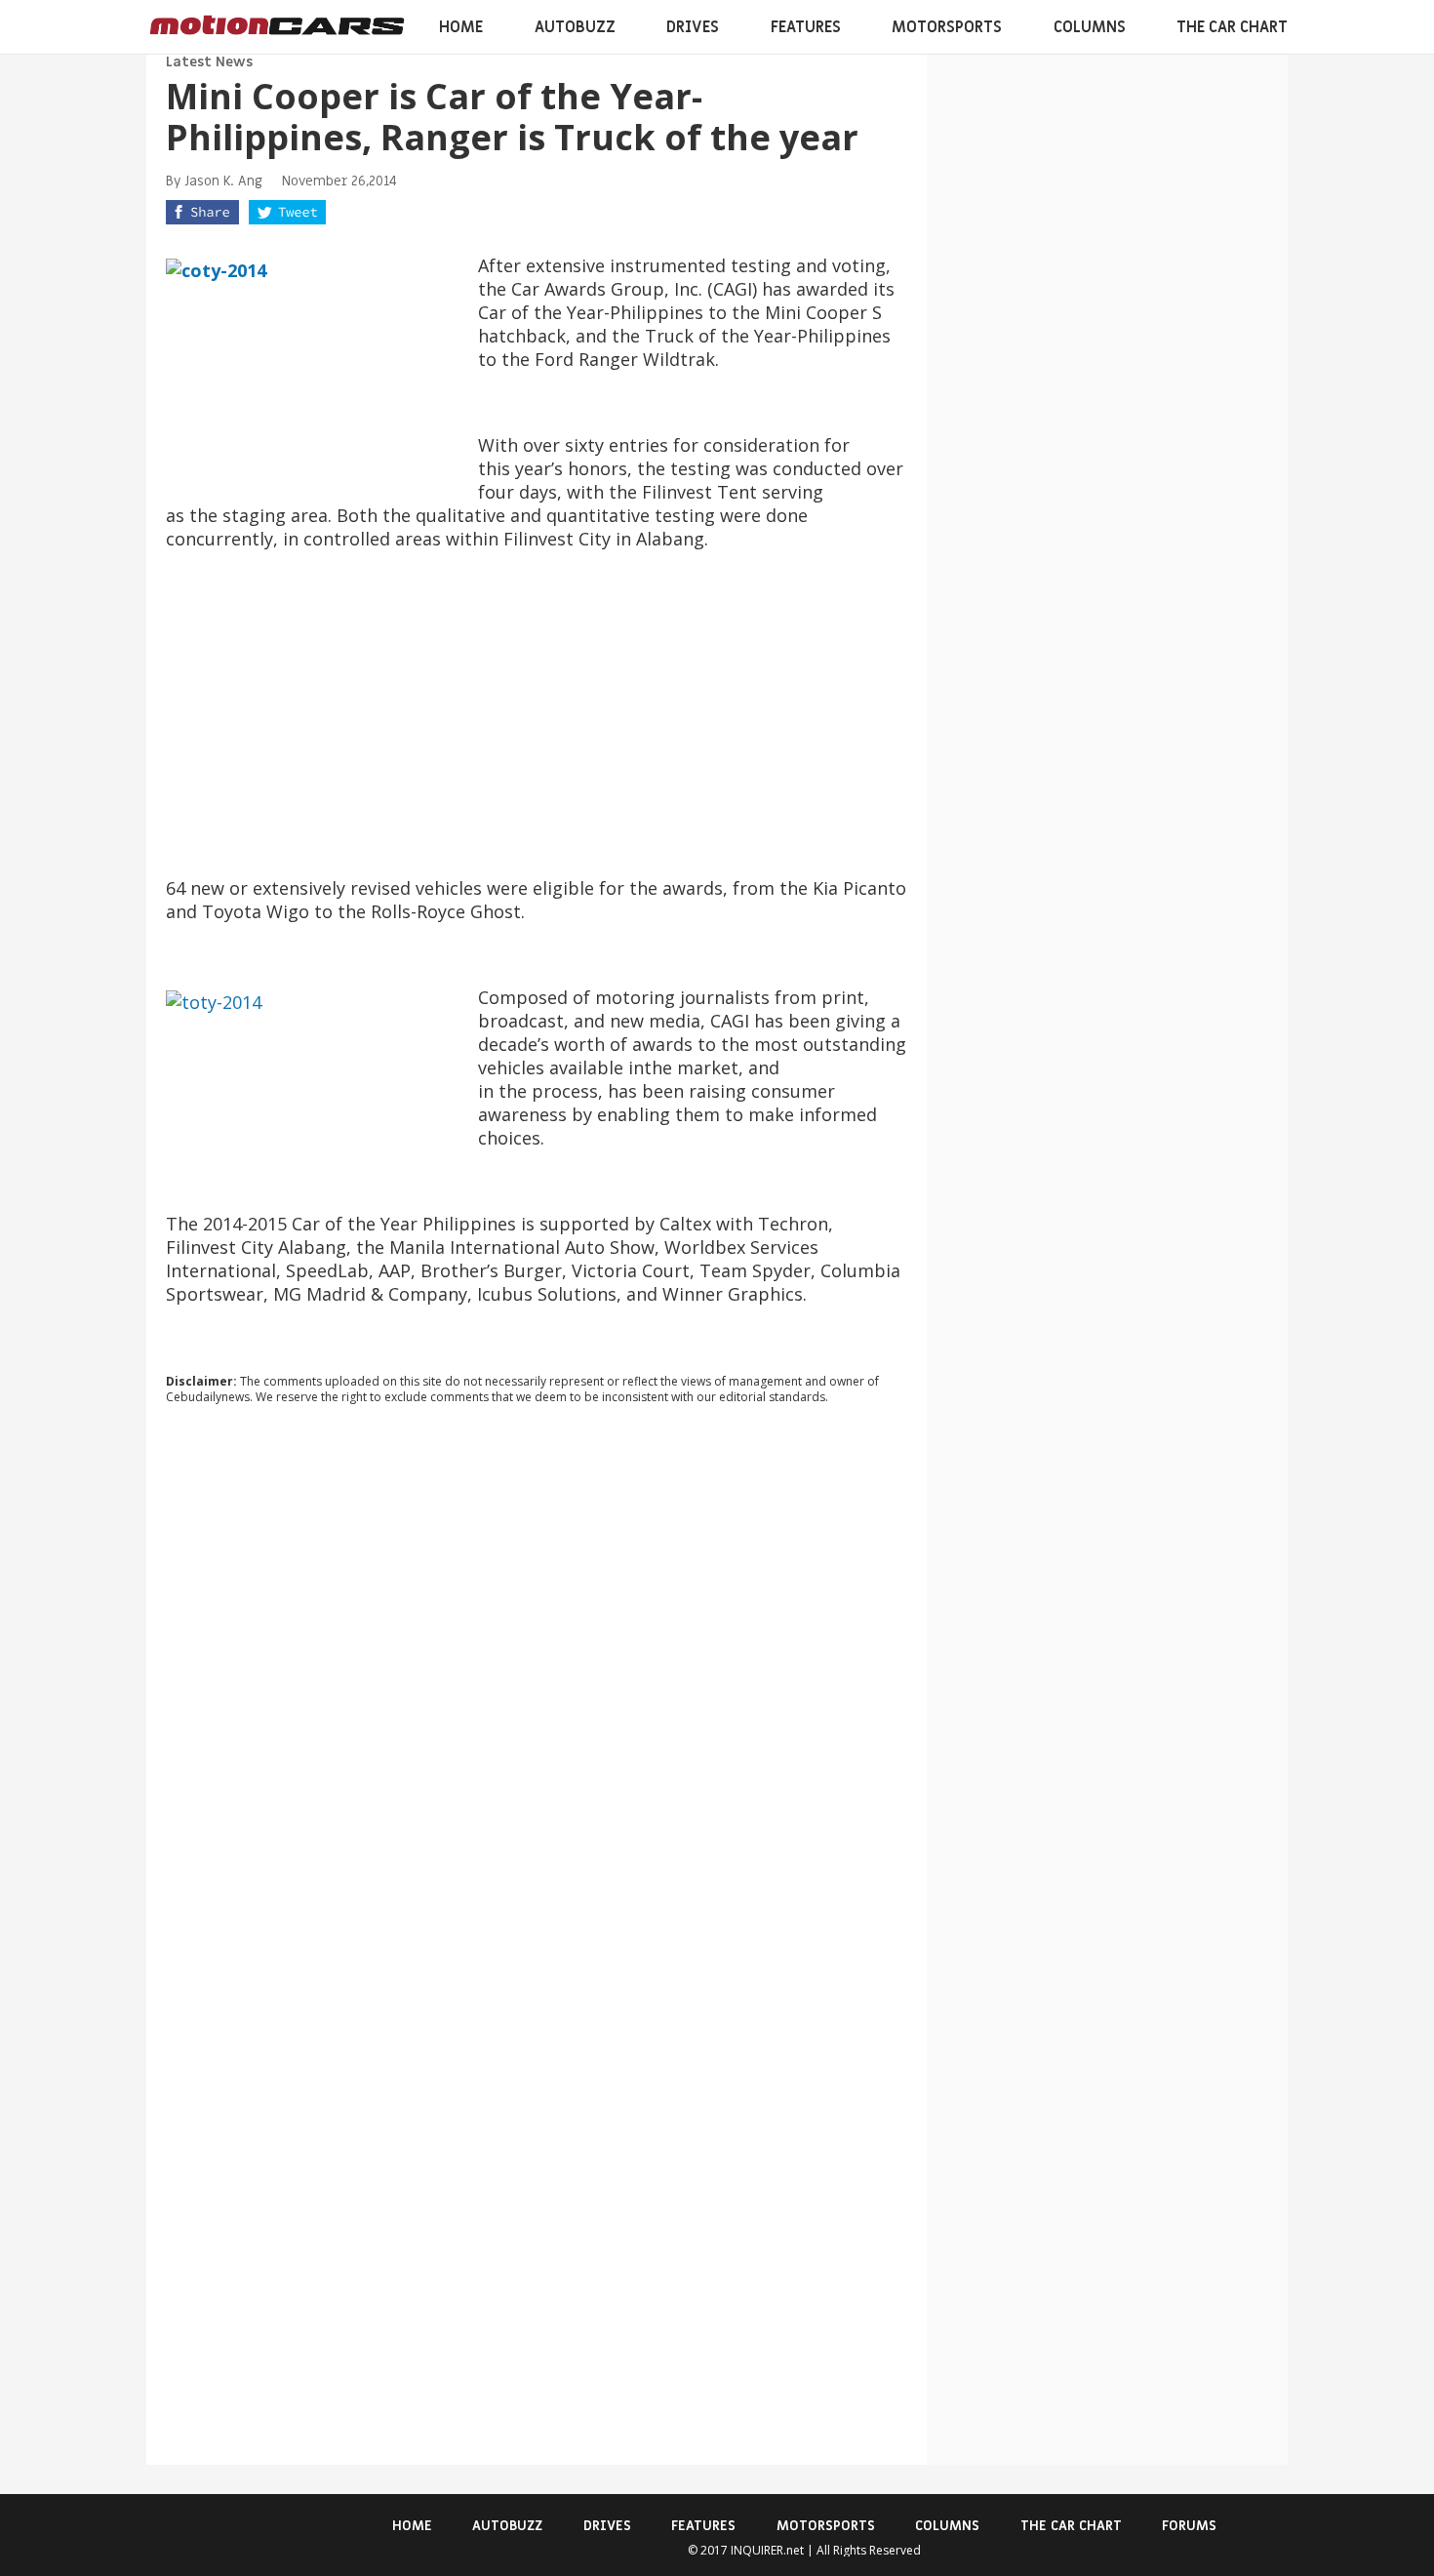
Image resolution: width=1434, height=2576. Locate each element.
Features (806, 27)
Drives (693, 27)
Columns (1090, 27)
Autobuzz (575, 27)
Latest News (209, 62)
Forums (1189, 2526)
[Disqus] (537, 1684)
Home (461, 27)
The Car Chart (1232, 27)
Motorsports (947, 27)
